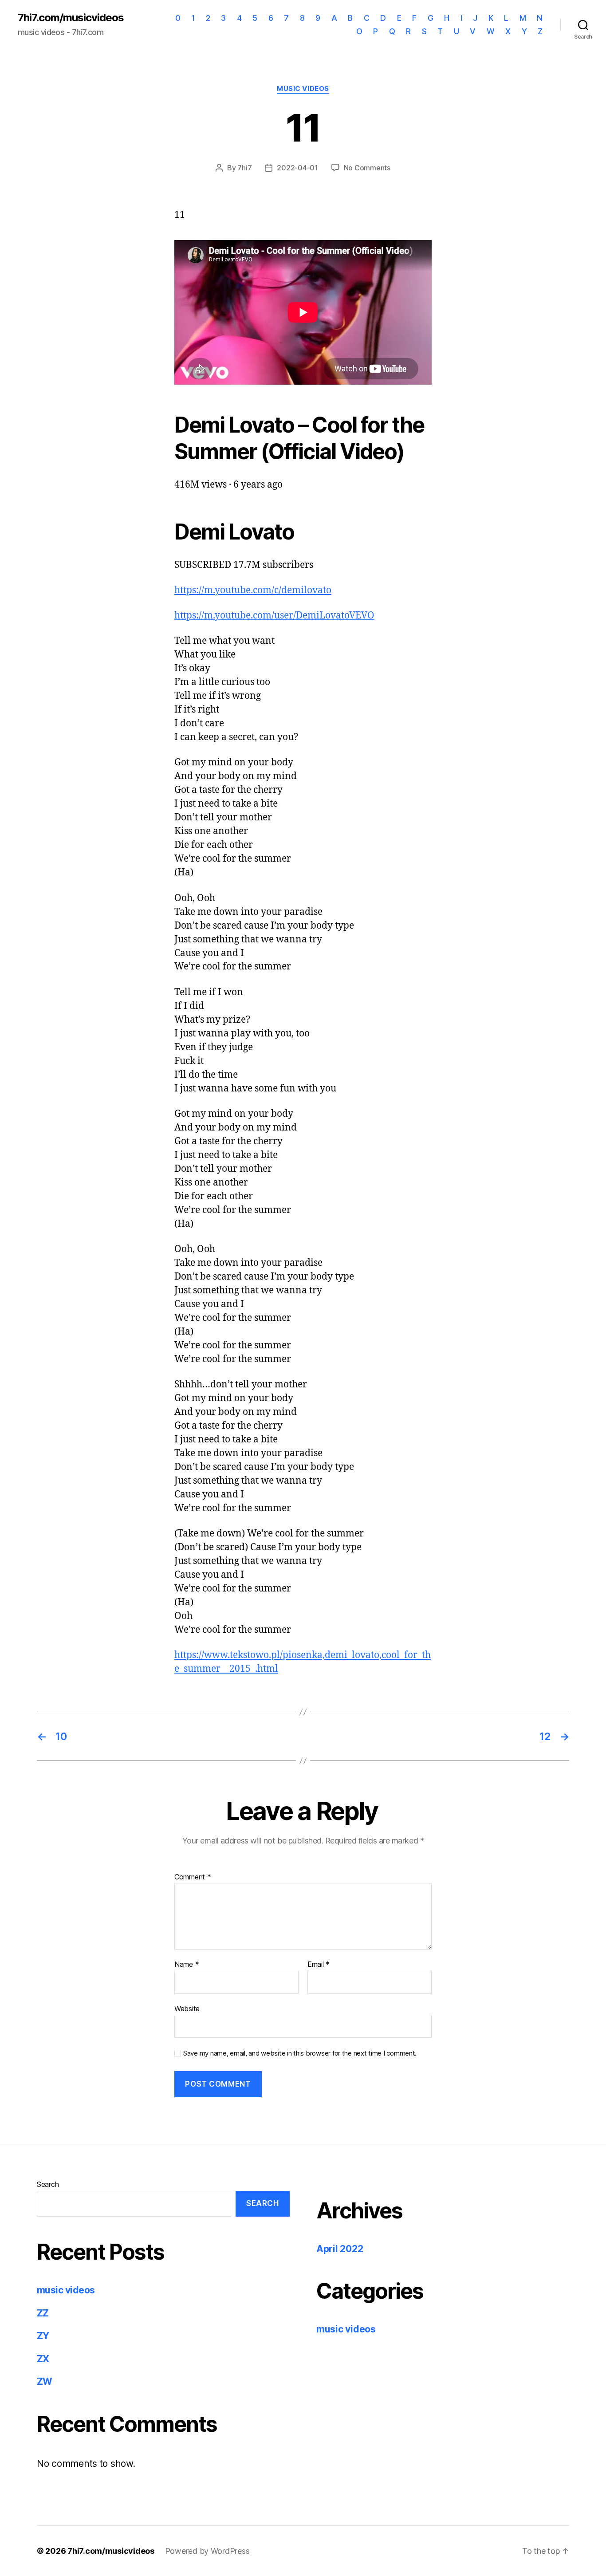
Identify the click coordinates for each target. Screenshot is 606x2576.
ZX (43, 2359)
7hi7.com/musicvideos (71, 18)
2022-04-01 (297, 168)
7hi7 (244, 168)
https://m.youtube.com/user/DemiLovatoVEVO (274, 616)
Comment (193, 1877)
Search (48, 2184)
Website (187, 2008)
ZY (43, 2336)
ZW (45, 2381)
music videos (303, 89)
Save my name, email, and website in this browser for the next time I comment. (300, 2053)
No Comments (367, 168)
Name (187, 1965)
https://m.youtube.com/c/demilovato (253, 590)
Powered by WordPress (207, 2551)
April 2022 (340, 2249)
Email (319, 1965)
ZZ (43, 2313)
